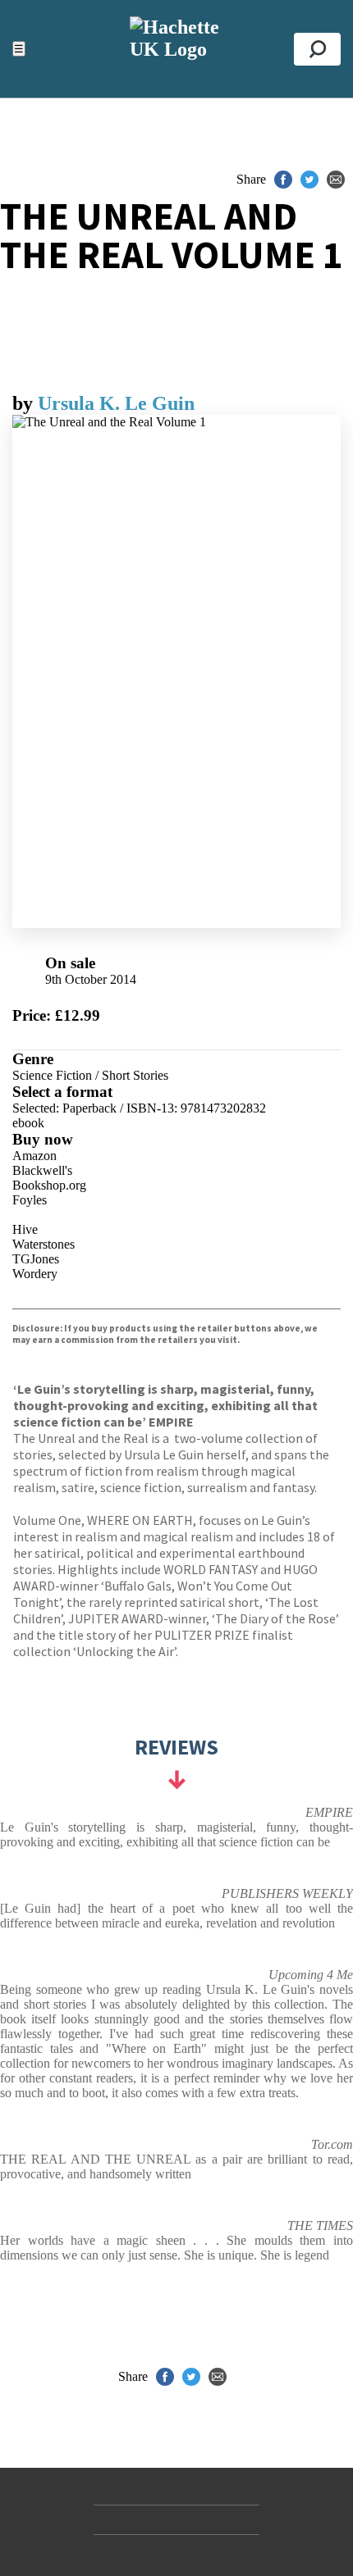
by (25, 403)
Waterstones (44, 1244)
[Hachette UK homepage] (176, 49)
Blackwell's (42, 1170)
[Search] (317, 49)
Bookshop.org (49, 1185)
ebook (28, 1123)
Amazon (34, 1156)
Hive (25, 1229)
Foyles (30, 1200)
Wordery (35, 1274)
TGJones (36, 1259)
